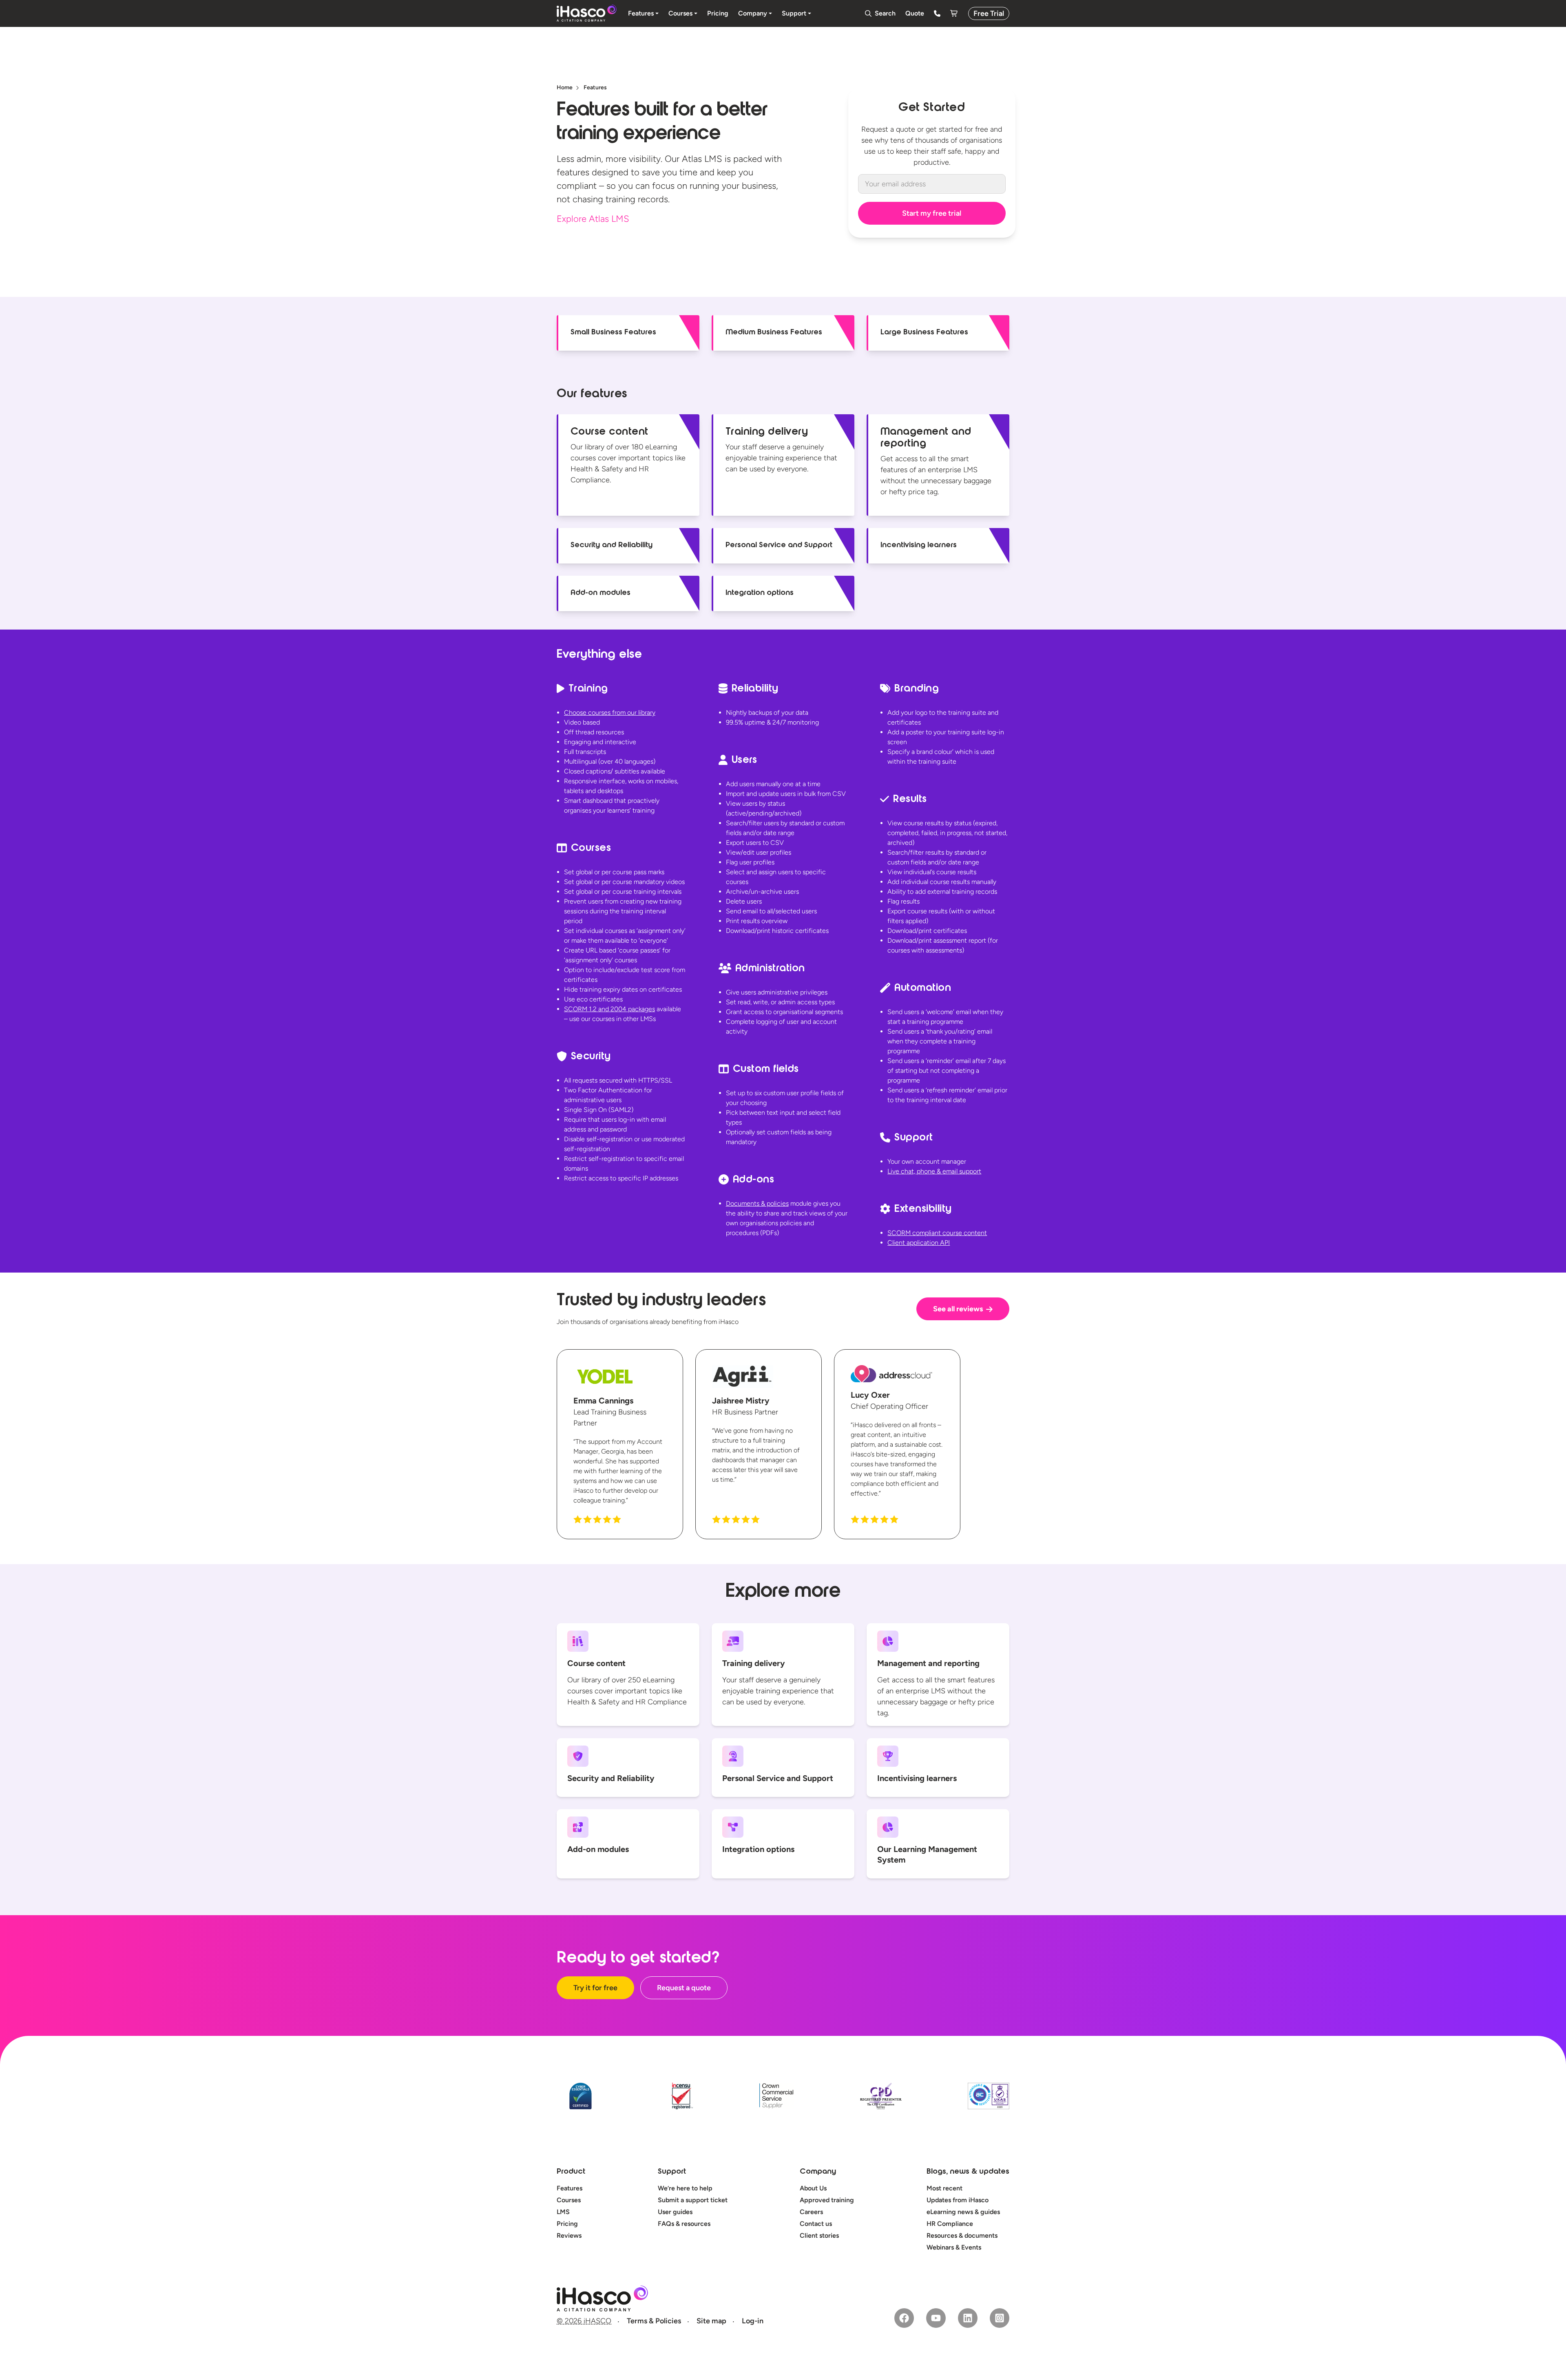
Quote (915, 13)
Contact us (816, 2224)
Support (672, 2172)
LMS (563, 2212)
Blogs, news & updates (968, 2172)
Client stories (819, 2235)
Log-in (753, 2321)
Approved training (827, 2200)
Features (570, 2188)
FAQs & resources (684, 2224)
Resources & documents (962, 2235)
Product (571, 2172)
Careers (811, 2212)
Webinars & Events (954, 2247)
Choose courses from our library (610, 713)
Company (818, 2172)
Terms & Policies (654, 2321)
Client (919, 1243)
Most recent (944, 2188)
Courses (569, 2200)
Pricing (567, 2224)
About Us (813, 2188)
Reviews (569, 2235)
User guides (675, 2212)
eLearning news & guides (963, 2212)
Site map (711, 2321)
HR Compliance (950, 2224)
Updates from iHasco (958, 2200)
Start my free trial (932, 213)
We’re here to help (685, 2188)
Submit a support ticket (693, 2200)
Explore (593, 219)
